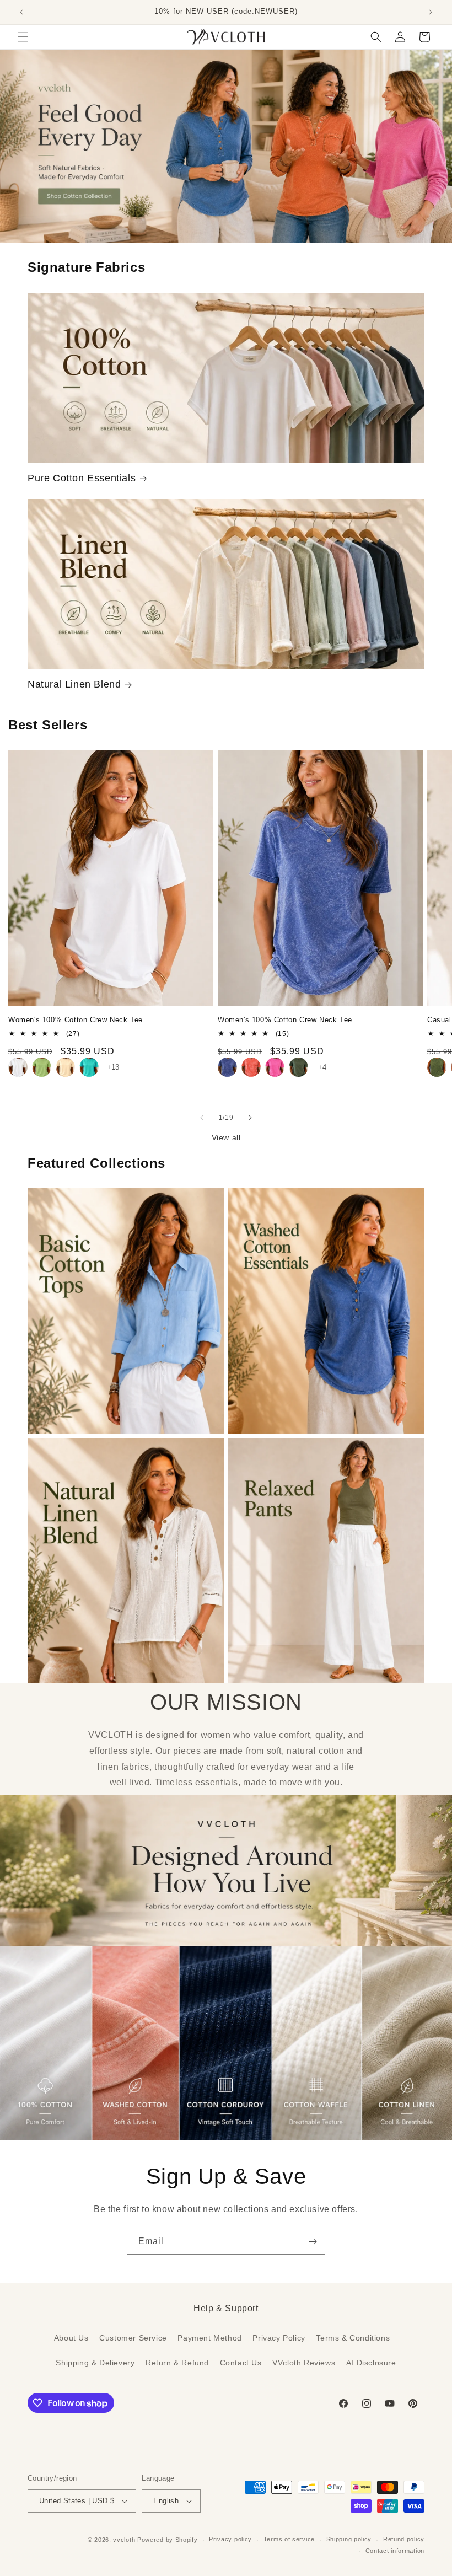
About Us (71, 2338)
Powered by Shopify (168, 2540)
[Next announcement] (431, 12)
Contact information (395, 2551)
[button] (23, 37)
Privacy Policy (279, 2338)
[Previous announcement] (21, 12)
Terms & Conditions (353, 2338)
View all (226, 1137)
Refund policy (404, 2539)
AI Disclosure (371, 2363)
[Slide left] (202, 1118)
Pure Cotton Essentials (82, 478)
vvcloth (124, 2540)
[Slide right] (250, 1118)
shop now (226, 146)
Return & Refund (177, 2363)
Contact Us (241, 2363)
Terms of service (289, 2539)
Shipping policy (349, 2539)
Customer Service (133, 2338)
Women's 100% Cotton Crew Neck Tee (76, 1020)
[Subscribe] (313, 2242)
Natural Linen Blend (74, 684)
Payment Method (209, 2338)
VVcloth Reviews (304, 2363)
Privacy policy (230, 2539)
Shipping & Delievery (95, 2363)
